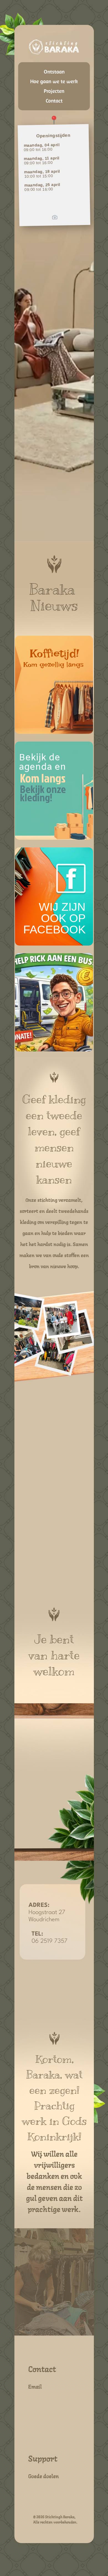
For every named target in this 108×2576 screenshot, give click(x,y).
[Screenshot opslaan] (55, 217)
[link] (54, 896)
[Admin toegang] (54, 120)
